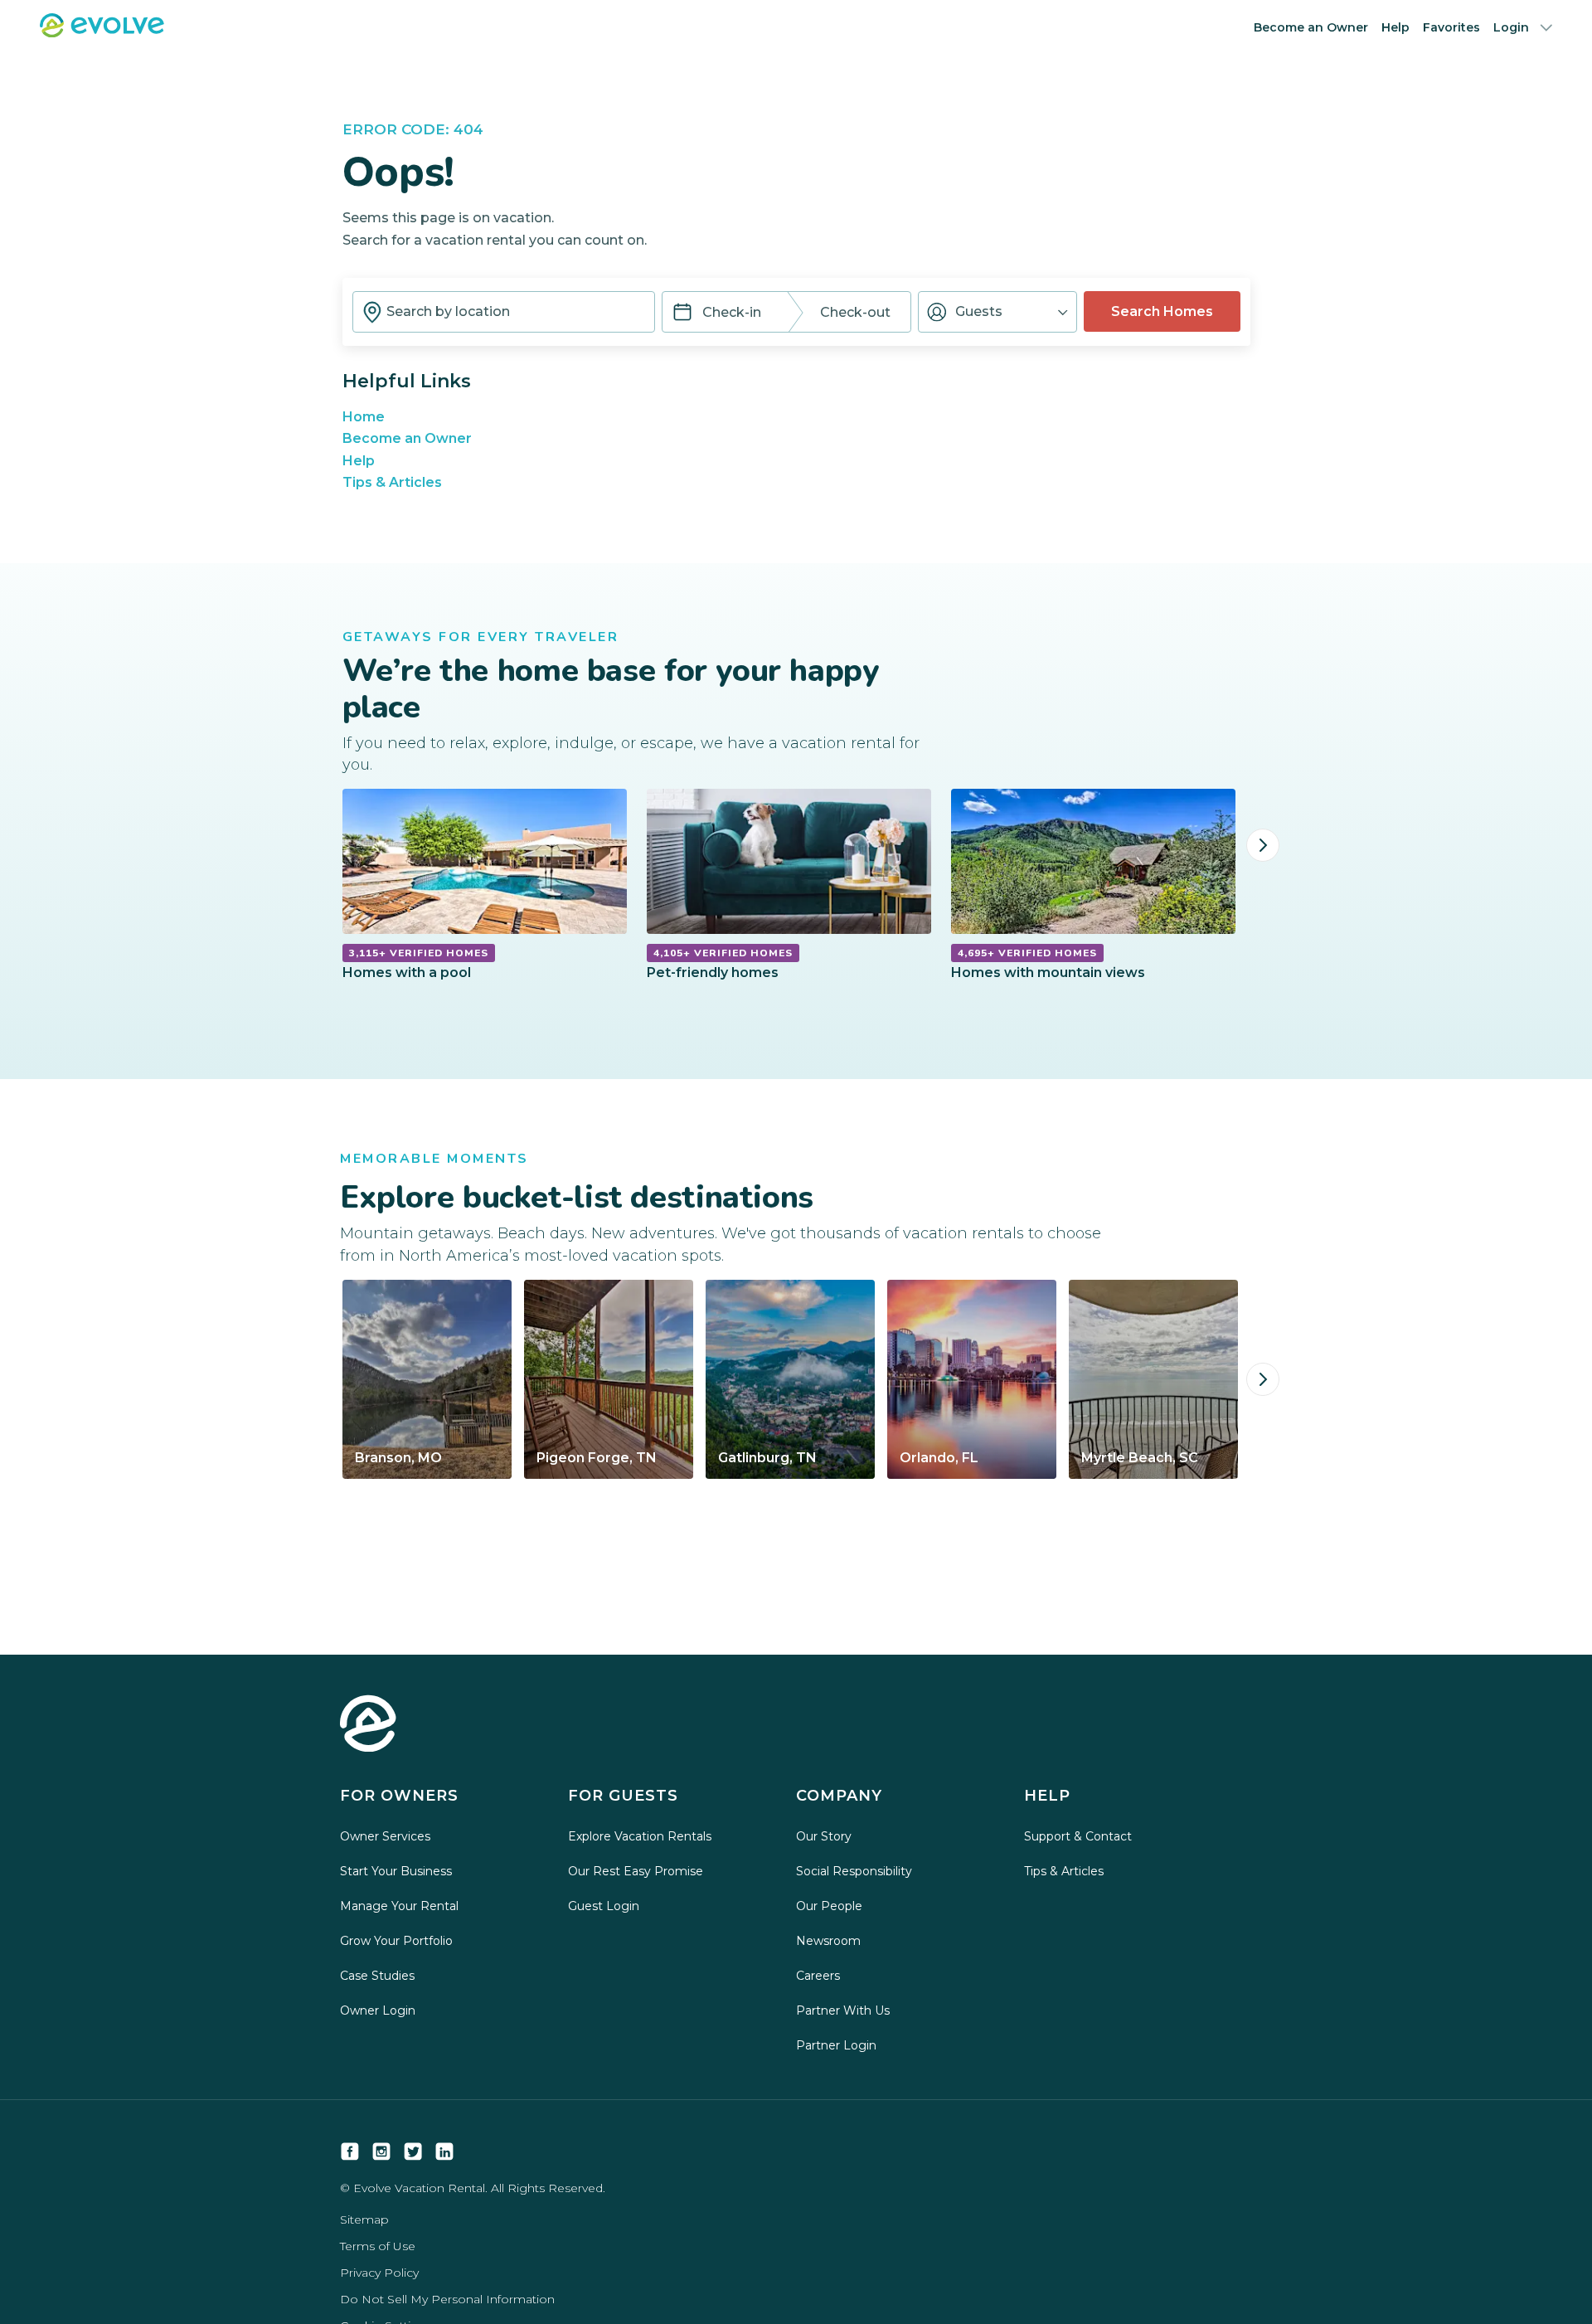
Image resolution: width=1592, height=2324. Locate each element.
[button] (997, 312)
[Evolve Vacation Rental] (102, 33)
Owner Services (385, 1836)
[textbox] (504, 312)
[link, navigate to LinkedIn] (444, 2151)
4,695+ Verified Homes (1027, 953)
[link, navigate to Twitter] (413, 2151)
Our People (829, 1906)
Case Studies (377, 1976)
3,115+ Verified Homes (419, 953)
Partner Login (836, 2045)
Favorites (1451, 27)
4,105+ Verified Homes (723, 953)
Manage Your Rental (399, 1906)
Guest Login (604, 1906)
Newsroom (828, 1941)
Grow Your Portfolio (396, 1941)
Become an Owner (1311, 27)
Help (1395, 27)
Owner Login (378, 2010)
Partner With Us (843, 2010)
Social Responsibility (854, 1871)
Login (1511, 27)
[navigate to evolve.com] (368, 1725)
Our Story (824, 1836)
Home (364, 417)
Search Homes (1162, 311)
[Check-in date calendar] (682, 314)
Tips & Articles (392, 482)
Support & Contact (1078, 1836)
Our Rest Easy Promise (636, 1871)
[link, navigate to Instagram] (381, 2151)
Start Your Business (396, 1871)
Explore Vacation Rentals (640, 1836)
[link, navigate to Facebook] (350, 2151)
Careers (818, 1976)
